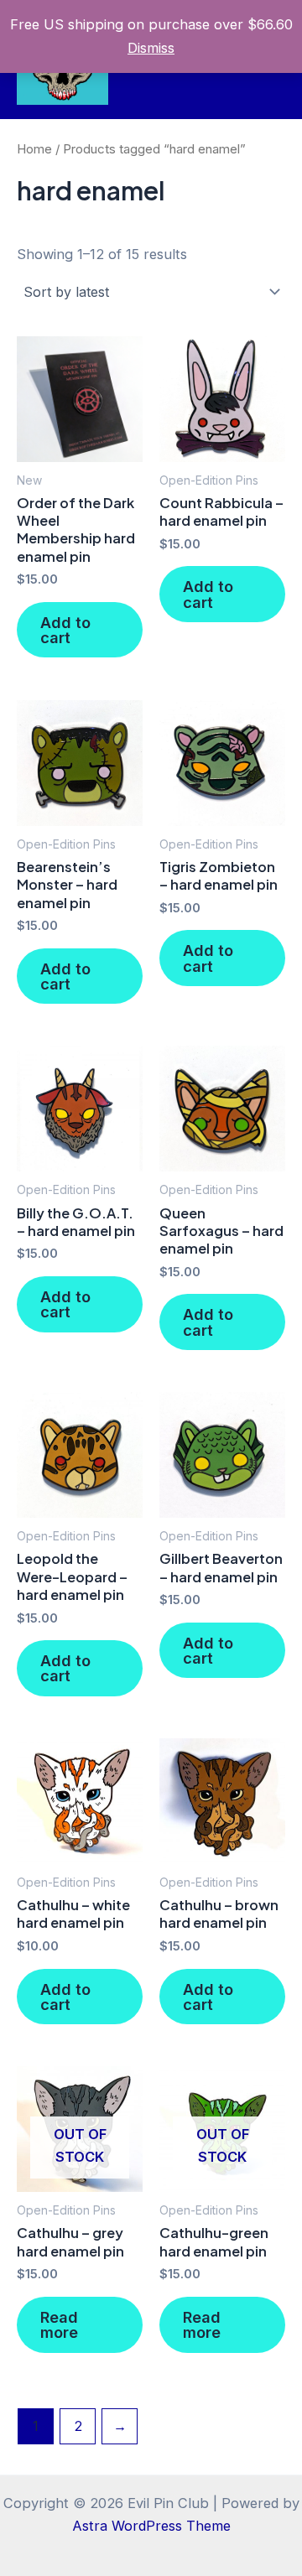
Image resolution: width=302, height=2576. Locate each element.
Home (34, 149)
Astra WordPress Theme (151, 2526)
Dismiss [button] (151, 48)
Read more (59, 2324)
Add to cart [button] (65, 630)
